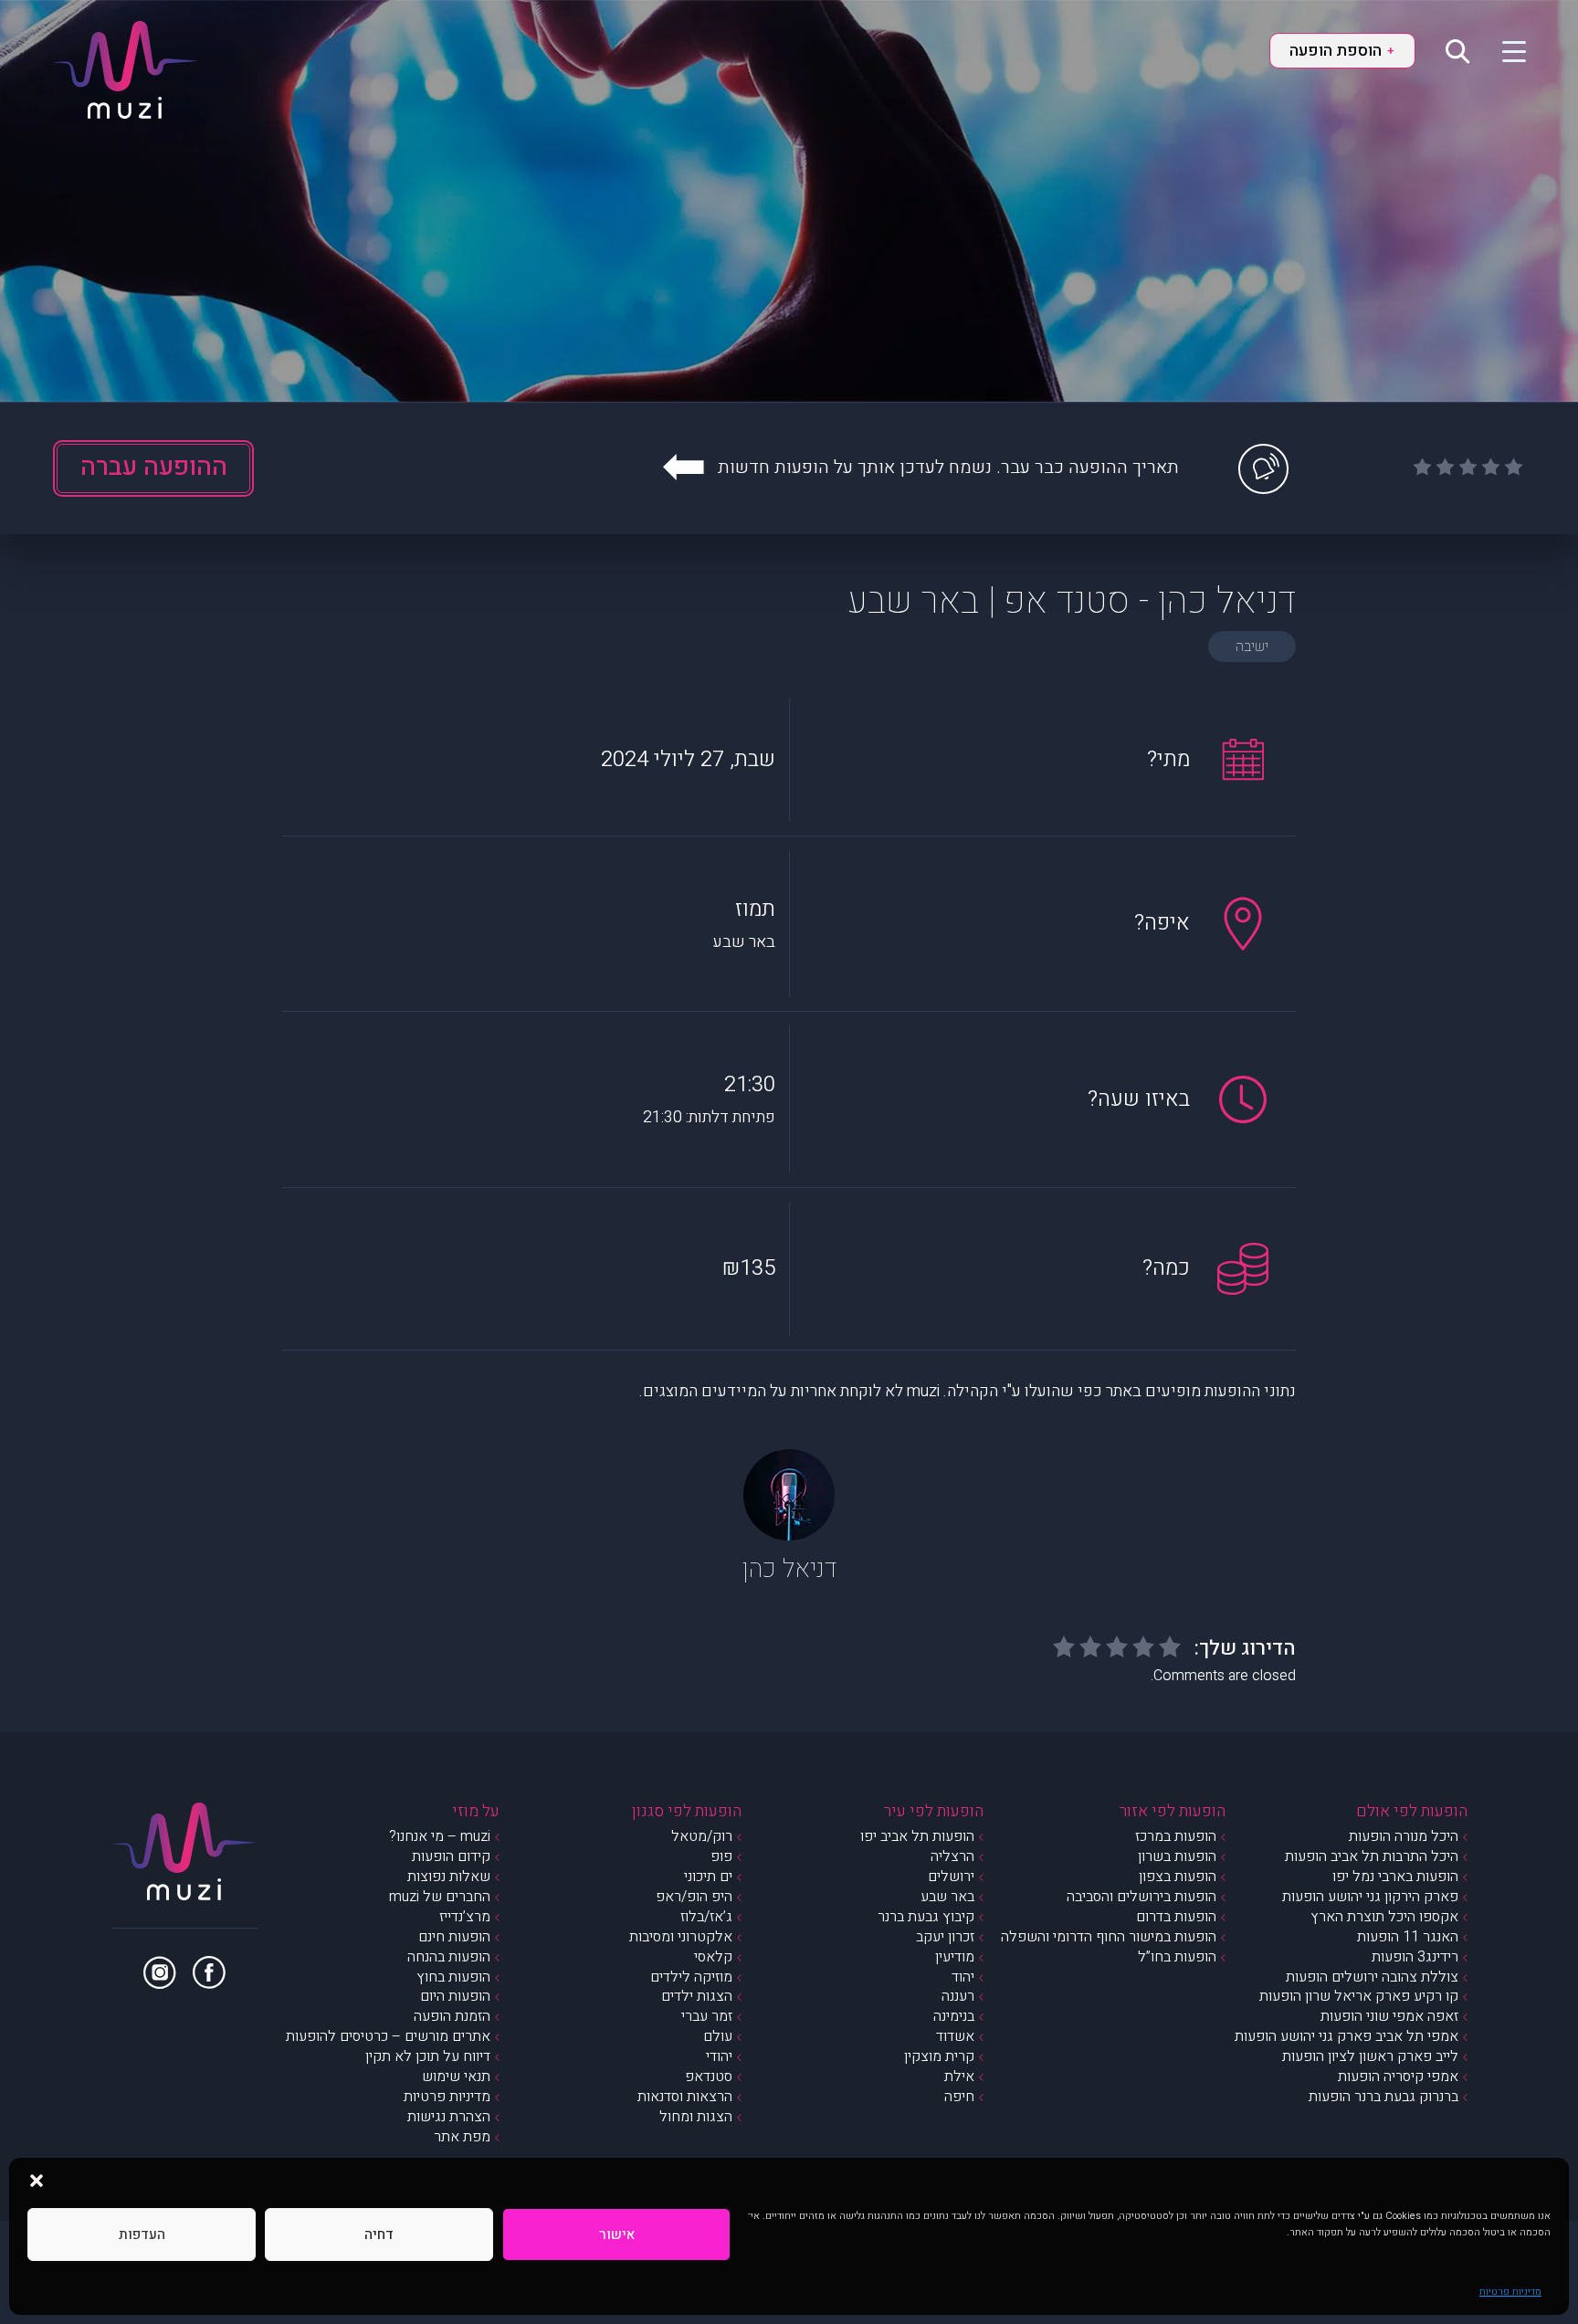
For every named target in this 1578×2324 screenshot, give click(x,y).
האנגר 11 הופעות (1408, 1937)
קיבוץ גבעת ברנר (926, 1917)
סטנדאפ (709, 2077)
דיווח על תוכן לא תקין (428, 2056)
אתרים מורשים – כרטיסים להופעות (388, 2036)
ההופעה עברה (154, 467)
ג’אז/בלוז (706, 1917)
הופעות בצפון (1178, 1877)
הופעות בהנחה (449, 1957)
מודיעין (955, 1957)
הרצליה (952, 1856)
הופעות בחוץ (453, 1977)
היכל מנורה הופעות (1404, 1836)
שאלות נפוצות (449, 1877)
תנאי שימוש (456, 2077)
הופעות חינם (454, 1937)
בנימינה (954, 2016)
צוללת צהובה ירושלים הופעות (1372, 1977)
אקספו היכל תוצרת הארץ (1384, 1917)
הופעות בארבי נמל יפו (1395, 1877)
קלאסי (713, 1957)
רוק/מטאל (702, 1836)
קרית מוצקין (939, 2056)
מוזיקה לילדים (691, 1977)
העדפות (142, 2235)
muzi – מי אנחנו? (440, 1836)
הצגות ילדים (697, 1996)
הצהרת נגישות (449, 2117)
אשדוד (955, 2036)
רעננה (958, 1996)
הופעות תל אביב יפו (917, 1836)
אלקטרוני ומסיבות (681, 1937)
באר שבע (947, 1897)
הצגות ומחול (696, 2117)
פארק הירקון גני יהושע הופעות (1370, 1897)
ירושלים (951, 1877)
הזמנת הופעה (452, 2016)
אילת (959, 2077)
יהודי (719, 2056)
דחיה (379, 2235)
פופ (721, 1856)
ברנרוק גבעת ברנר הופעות (1383, 2097)
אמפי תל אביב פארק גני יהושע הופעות (1347, 2036)
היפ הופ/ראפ (694, 1897)
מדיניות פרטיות (1510, 2292)
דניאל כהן (789, 1569)
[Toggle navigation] (1503, 50)
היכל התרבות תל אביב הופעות (1372, 1856)
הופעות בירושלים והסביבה (1141, 1897)
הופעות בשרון (1177, 1856)
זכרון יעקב (945, 1937)
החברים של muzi (440, 1897)
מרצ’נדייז (465, 1917)
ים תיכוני (708, 1877)
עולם (718, 2036)
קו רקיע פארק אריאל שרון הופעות (1359, 1996)
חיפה (959, 2097)
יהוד (963, 1977)
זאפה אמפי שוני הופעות (1389, 2016)
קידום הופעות (451, 1856)
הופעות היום (455, 1996)
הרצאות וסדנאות (685, 2097)
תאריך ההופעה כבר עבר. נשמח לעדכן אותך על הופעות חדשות (948, 467)
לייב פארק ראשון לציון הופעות (1370, 2056)
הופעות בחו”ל (1177, 1957)
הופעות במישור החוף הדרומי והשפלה (1109, 1937)
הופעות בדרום (1176, 1917)
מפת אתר (462, 2137)
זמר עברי (707, 2016)
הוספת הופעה (1341, 51)
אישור (617, 2235)
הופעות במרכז (1176, 1836)
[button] (37, 2181)
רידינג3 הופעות (1415, 1957)
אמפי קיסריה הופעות (1398, 2077)
